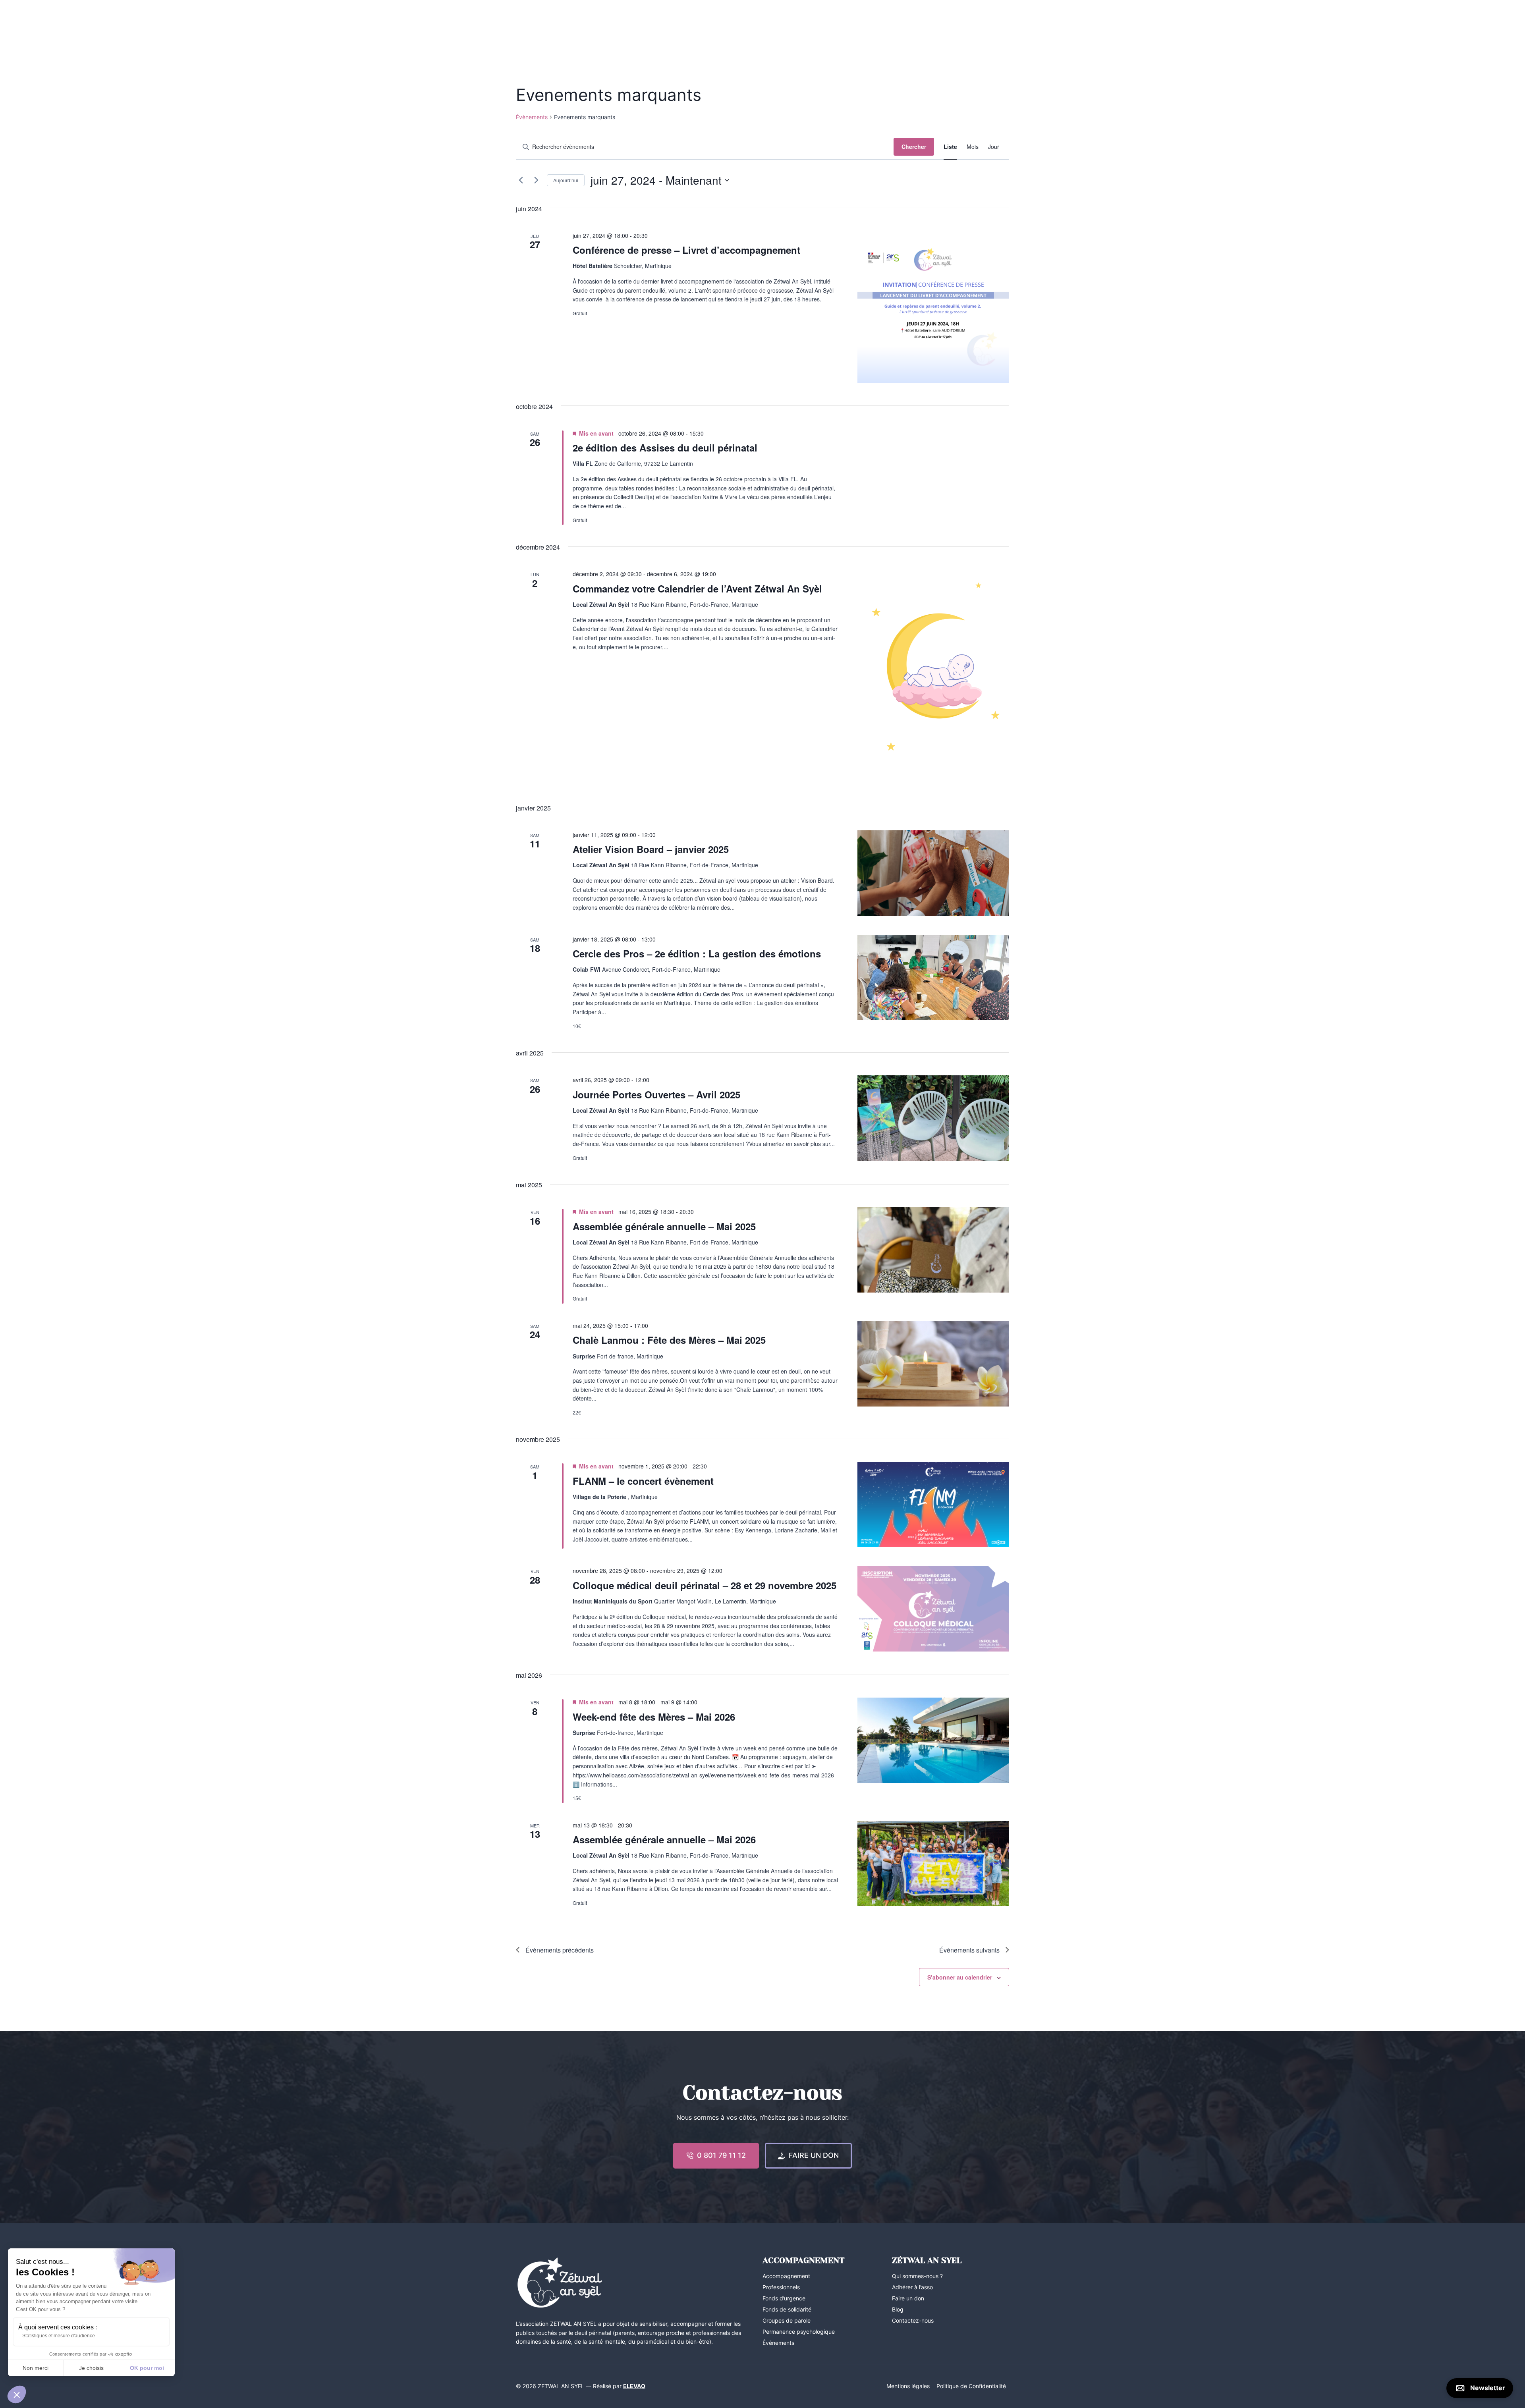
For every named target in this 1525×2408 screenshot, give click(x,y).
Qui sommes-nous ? (917, 2276)
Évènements (532, 117)
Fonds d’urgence (784, 2298)
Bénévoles (938, 26)
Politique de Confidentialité (971, 2386)
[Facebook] (522, 26)
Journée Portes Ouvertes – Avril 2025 (656, 1094)
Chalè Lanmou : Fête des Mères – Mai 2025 (669, 1340)
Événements (699, 26)
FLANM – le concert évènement (643, 1481)
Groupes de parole (787, 2320)
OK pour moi (147, 2368)
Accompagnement (646, 26)
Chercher (914, 147)
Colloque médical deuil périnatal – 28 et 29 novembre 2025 (705, 1585)
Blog (853, 26)
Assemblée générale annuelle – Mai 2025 (664, 1226)
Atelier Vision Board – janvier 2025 (651, 849)
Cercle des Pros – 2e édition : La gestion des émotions (697, 953)
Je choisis (91, 2368)
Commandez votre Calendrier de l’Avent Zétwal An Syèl (697, 588)
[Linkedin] (552, 26)
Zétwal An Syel (588, 26)
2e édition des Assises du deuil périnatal (665, 448)
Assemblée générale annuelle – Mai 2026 (664, 1839)
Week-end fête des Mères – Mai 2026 (654, 1717)
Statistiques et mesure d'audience (59, 2336)
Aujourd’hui (566, 180)
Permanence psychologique (799, 2332)
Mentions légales (908, 2386)
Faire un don (908, 2298)
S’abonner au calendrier (960, 1977)
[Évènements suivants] (536, 180)
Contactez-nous (985, 26)
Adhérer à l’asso (912, 2287)
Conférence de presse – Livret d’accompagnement (686, 250)
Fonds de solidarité (787, 2309)
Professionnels (892, 26)
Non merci (36, 2368)
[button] (17, 2394)
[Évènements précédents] (521, 180)
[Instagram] (537, 26)
